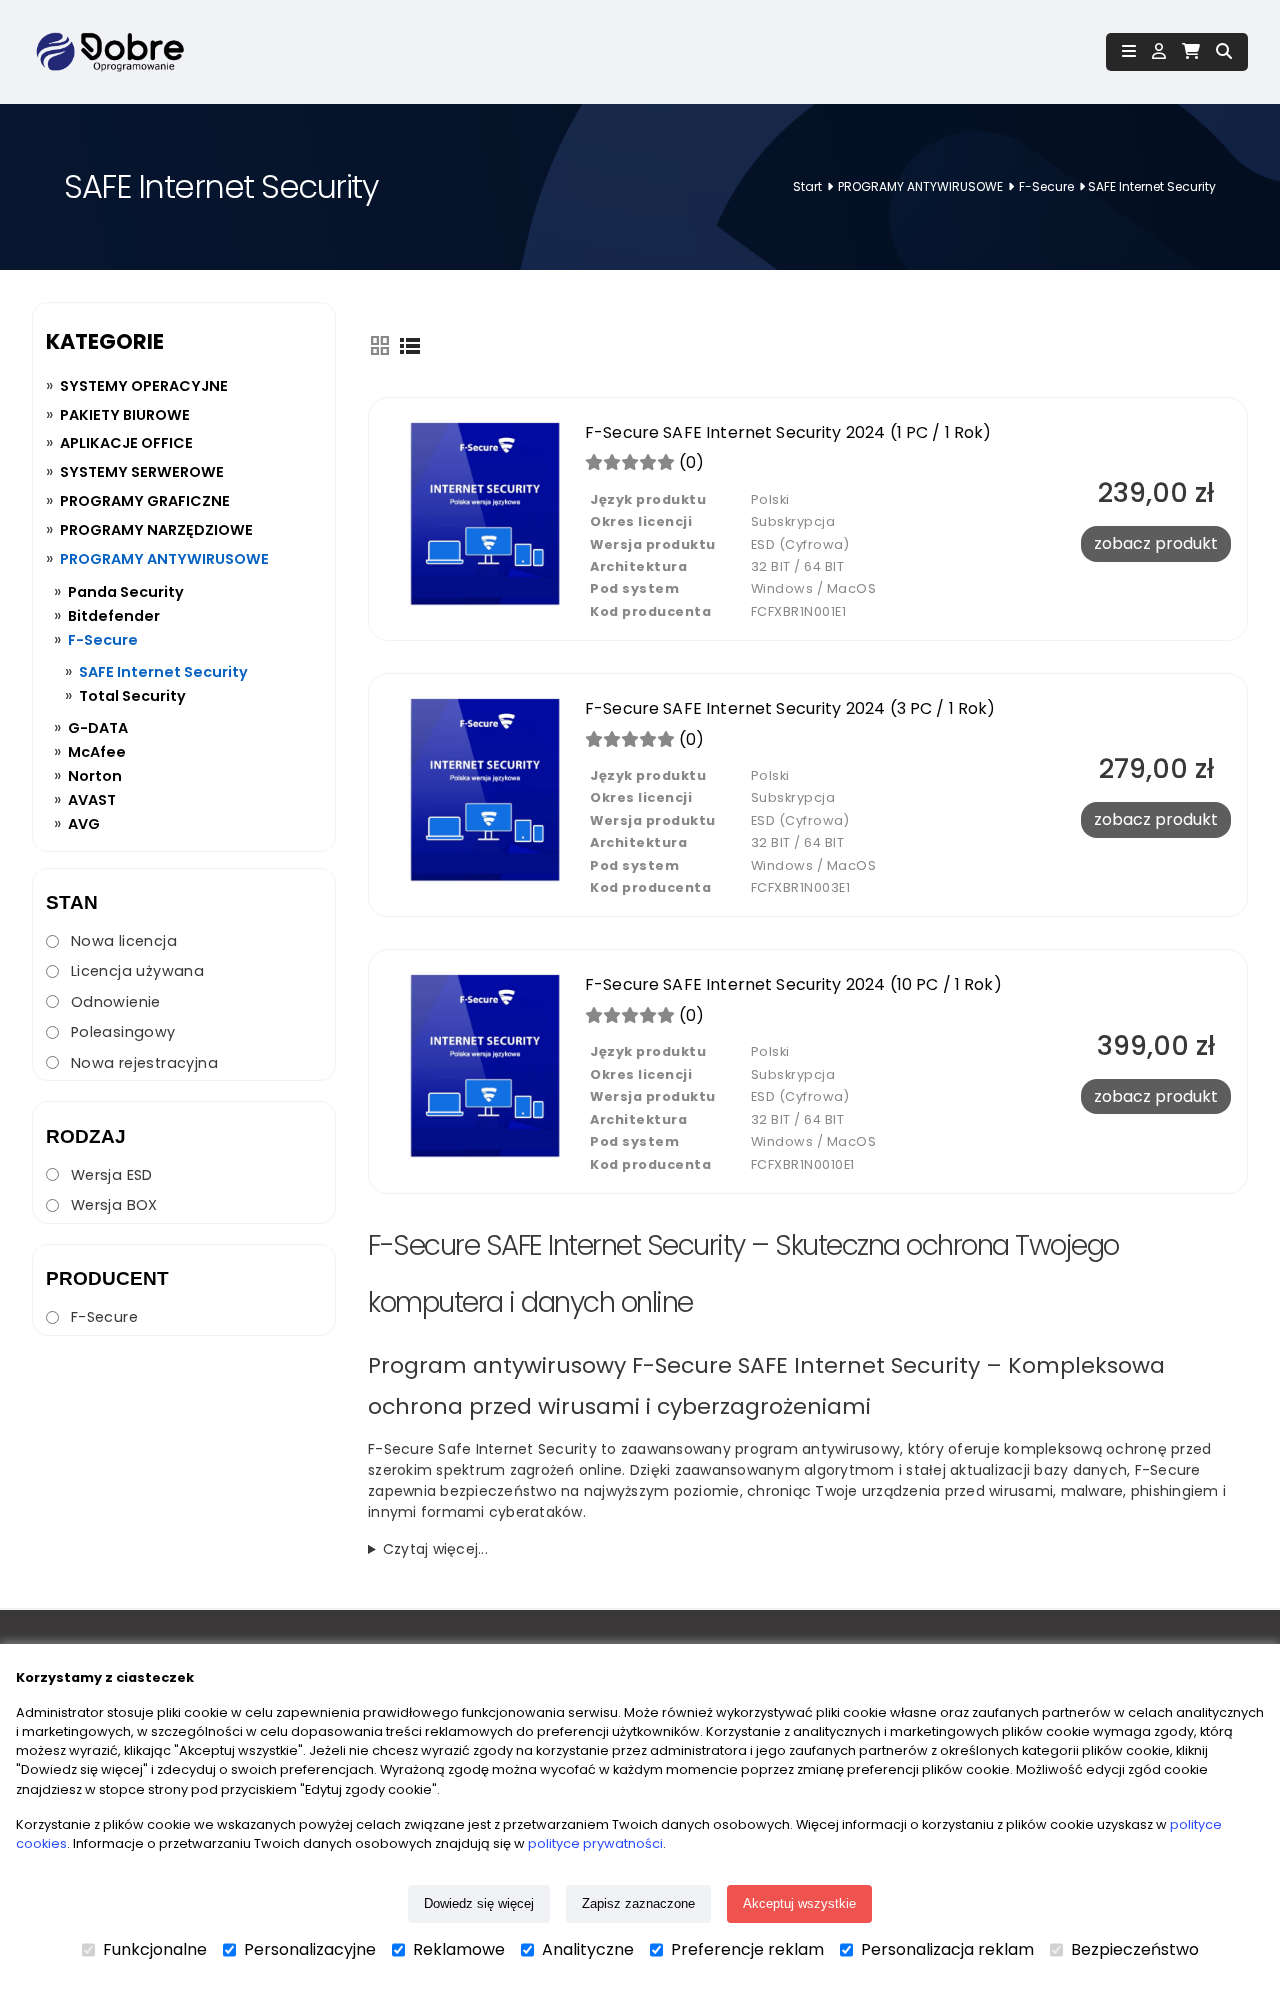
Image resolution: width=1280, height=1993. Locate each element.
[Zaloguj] (1159, 51)
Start (807, 186)
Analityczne (588, 1950)
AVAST (92, 800)
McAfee (97, 752)
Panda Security (126, 592)
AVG (84, 824)
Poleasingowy (123, 1032)
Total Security (132, 696)
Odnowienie (116, 1002)
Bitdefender (114, 616)
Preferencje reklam (747, 1950)
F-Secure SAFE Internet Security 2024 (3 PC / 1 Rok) (790, 708)
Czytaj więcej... (435, 1549)
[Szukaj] (1224, 51)
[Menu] (1129, 52)
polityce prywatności (595, 1843)
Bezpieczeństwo (1135, 1950)
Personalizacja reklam (947, 1950)
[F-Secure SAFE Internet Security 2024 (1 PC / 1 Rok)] (485, 608)
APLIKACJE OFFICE (126, 443)
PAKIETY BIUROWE (125, 415)
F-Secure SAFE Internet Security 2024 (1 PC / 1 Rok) (788, 432)
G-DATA (98, 728)
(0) (689, 462)
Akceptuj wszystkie (799, 1903)
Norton (95, 776)
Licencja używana (137, 971)
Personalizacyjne (310, 1950)
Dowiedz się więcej (479, 1903)
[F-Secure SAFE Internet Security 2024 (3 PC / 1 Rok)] (485, 884)
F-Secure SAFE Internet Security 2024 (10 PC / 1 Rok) (793, 984)
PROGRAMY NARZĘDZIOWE (156, 530)
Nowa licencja (124, 941)
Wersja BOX (114, 1205)
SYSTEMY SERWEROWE (142, 472)
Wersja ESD (112, 1175)
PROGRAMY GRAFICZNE (145, 501)
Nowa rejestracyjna (144, 1063)
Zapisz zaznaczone (638, 1903)
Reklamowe (459, 1950)
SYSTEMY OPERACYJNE (144, 386)
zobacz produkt (1156, 543)
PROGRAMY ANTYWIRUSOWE (920, 186)
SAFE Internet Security (163, 672)
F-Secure (1046, 186)
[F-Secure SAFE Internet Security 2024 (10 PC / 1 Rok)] (485, 1160)
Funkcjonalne (155, 1950)
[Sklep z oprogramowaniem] (108, 52)
